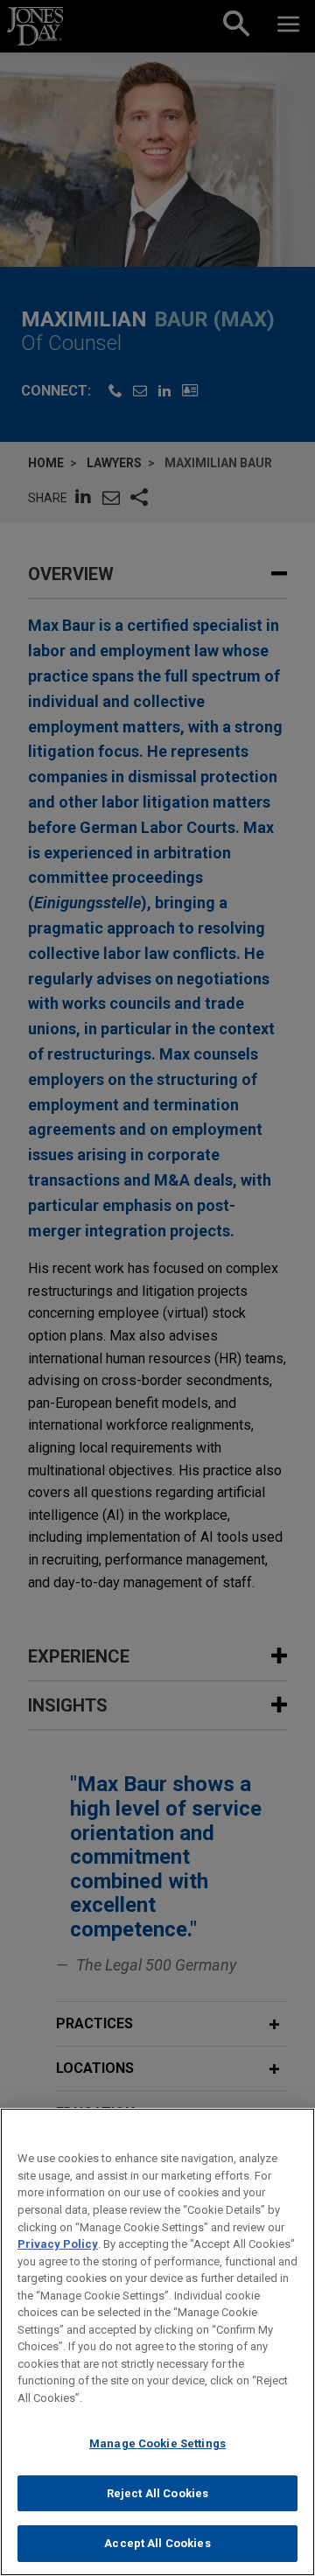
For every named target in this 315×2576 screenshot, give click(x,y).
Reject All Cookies (157, 2493)
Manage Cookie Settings (157, 2443)
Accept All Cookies (157, 2543)
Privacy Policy (58, 2244)
